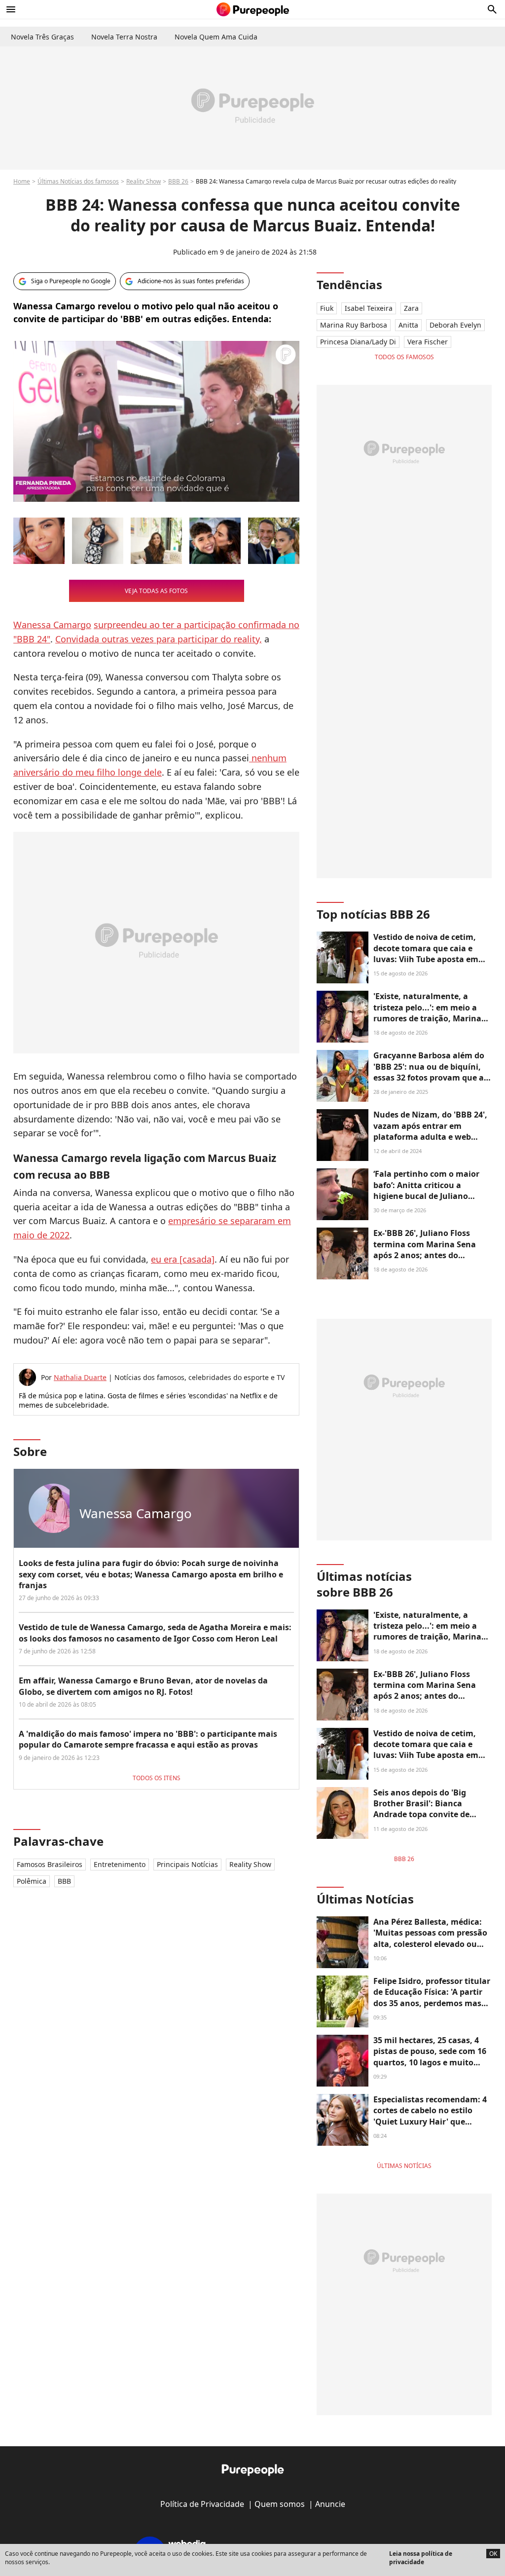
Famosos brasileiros (50, 1864)
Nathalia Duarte (80, 1377)
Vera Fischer (428, 342)
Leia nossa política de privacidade (421, 2558)
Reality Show (144, 181)
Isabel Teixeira (369, 308)
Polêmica (32, 1881)
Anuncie (330, 2504)
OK (493, 2554)
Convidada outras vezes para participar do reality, (159, 639)
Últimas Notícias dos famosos (78, 181)
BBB (64, 1881)
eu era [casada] (183, 1259)
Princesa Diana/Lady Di (358, 342)
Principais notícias (187, 1864)
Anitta (408, 325)
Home (22, 181)
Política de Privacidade (202, 2504)
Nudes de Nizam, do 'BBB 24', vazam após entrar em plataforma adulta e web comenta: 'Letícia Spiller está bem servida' (430, 1137)
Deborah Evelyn (455, 325)
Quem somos (280, 2504)
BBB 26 (178, 181)
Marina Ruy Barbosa (354, 325)
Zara (411, 308)
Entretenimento (120, 1864)
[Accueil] (253, 9)
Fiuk (327, 308)
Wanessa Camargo (52, 625)
